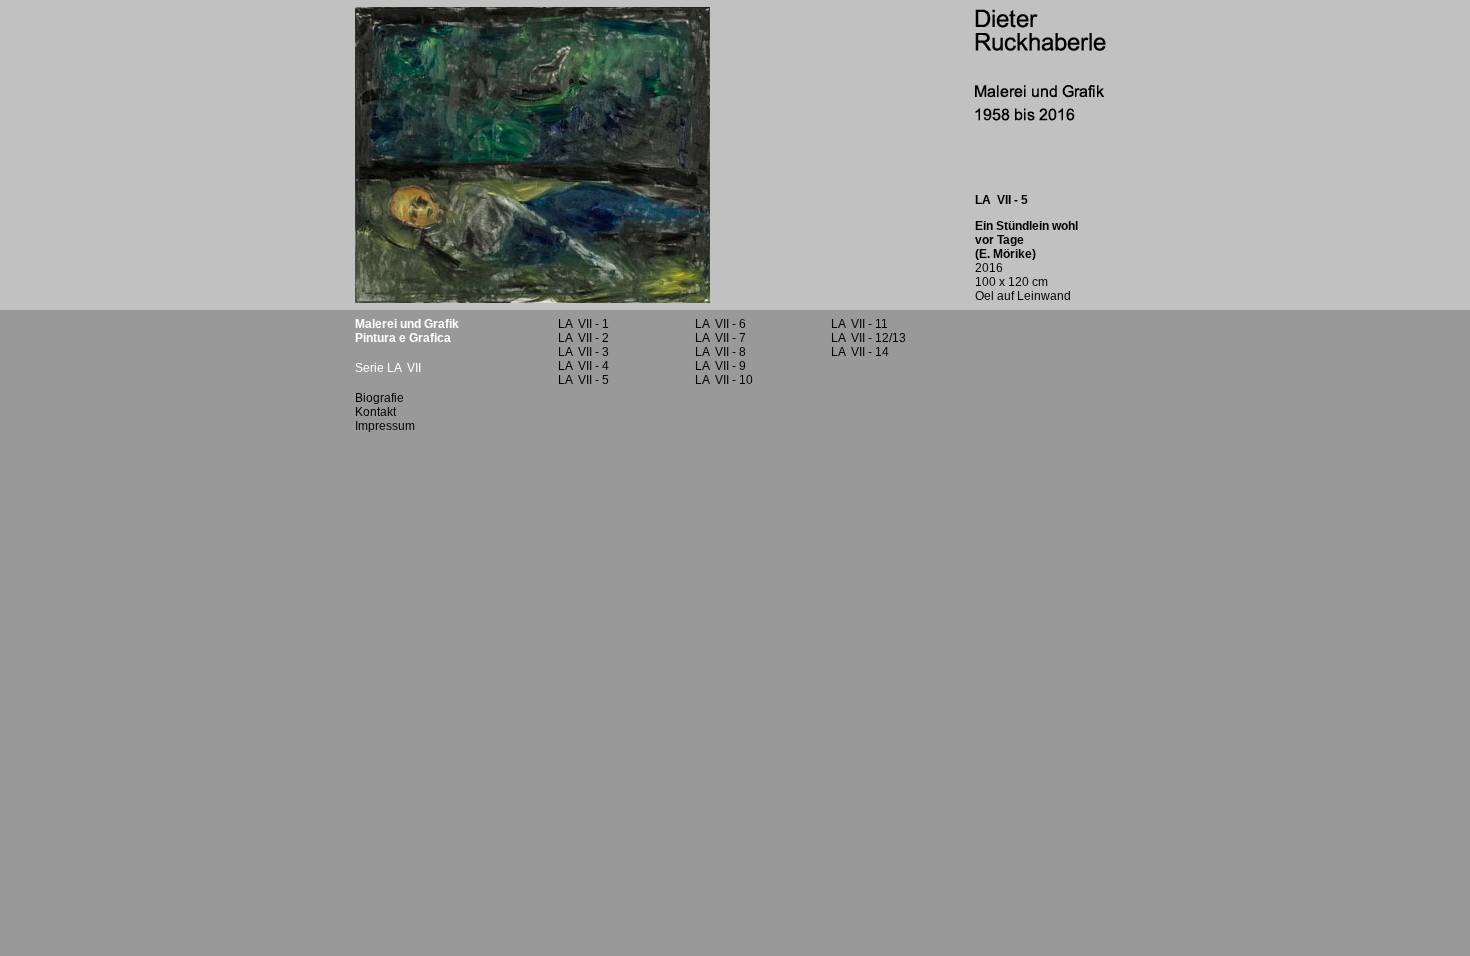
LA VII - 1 (583, 324)
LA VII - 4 (583, 366)
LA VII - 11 (859, 324)
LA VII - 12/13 (868, 338)
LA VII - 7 (720, 338)
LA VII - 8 (720, 352)
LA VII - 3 (583, 352)
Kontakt (375, 412)
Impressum (385, 426)
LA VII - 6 (720, 324)
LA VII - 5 (583, 380)
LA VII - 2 (583, 338)
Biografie (379, 398)
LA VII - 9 (720, 366)
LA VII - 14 (860, 352)
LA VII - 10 (724, 380)
